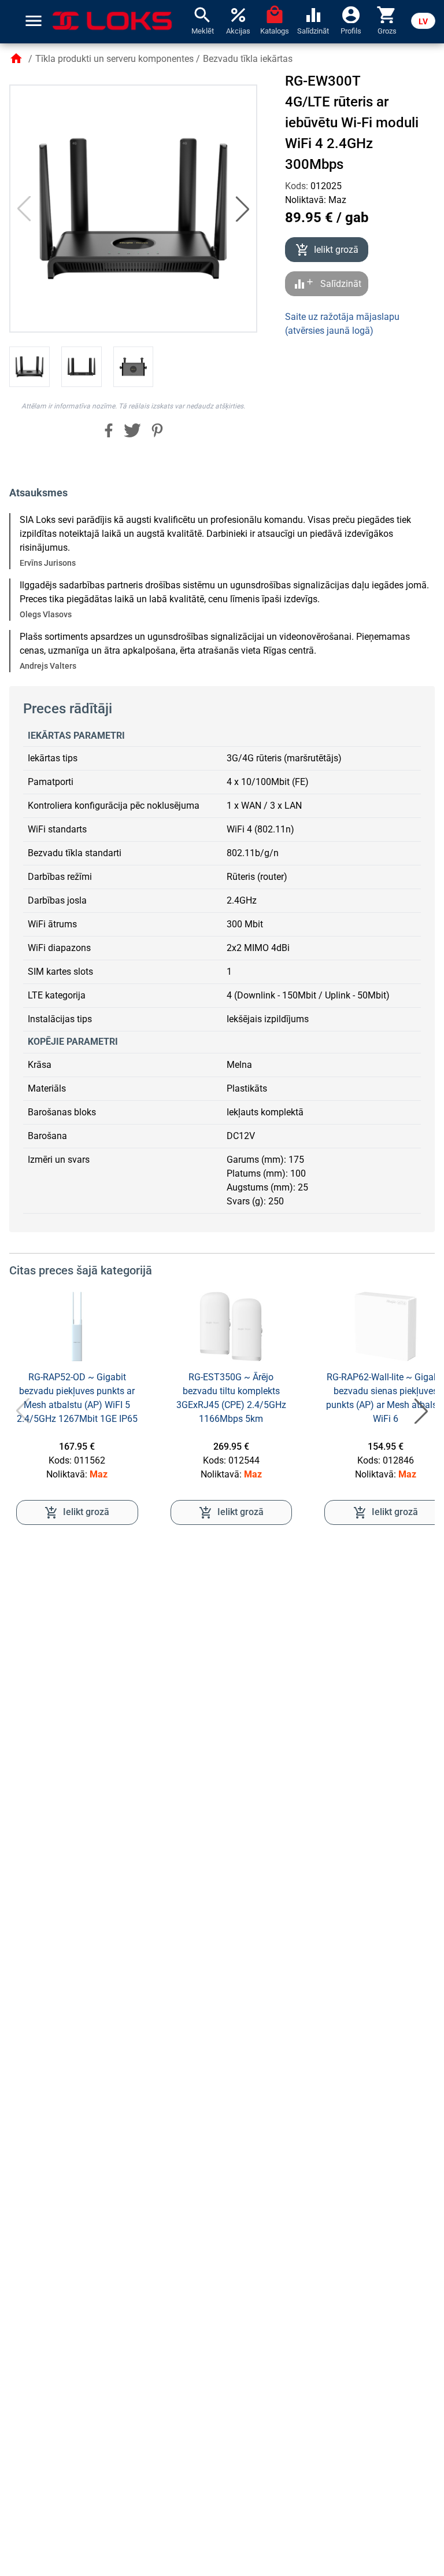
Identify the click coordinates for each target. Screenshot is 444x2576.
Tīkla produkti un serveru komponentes (114, 59)
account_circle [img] (351, 14)
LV (423, 21)
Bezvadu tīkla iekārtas (248, 59)
